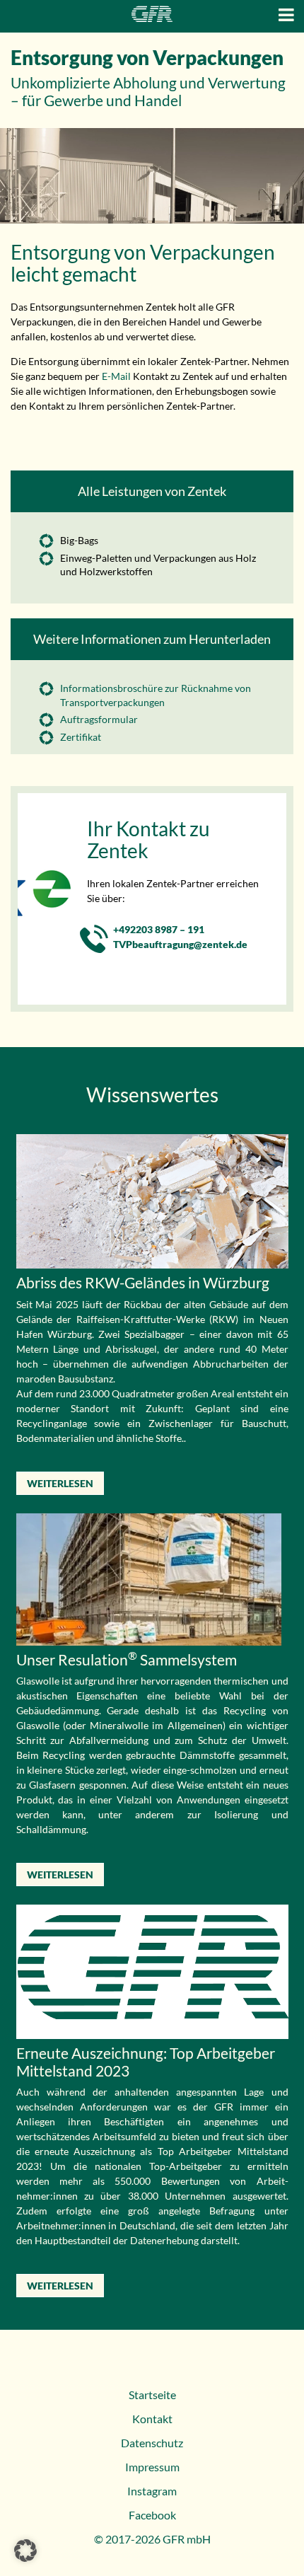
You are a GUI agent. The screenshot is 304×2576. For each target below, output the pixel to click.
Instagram (152, 2491)
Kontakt (152, 2419)
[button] (25, 2551)
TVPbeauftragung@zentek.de (180, 944)
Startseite (152, 2395)
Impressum (152, 2467)
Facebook (152, 2515)
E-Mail (115, 376)
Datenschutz (152, 2443)
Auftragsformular (99, 719)
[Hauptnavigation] (286, 15)
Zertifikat (81, 737)
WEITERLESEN (60, 1483)
